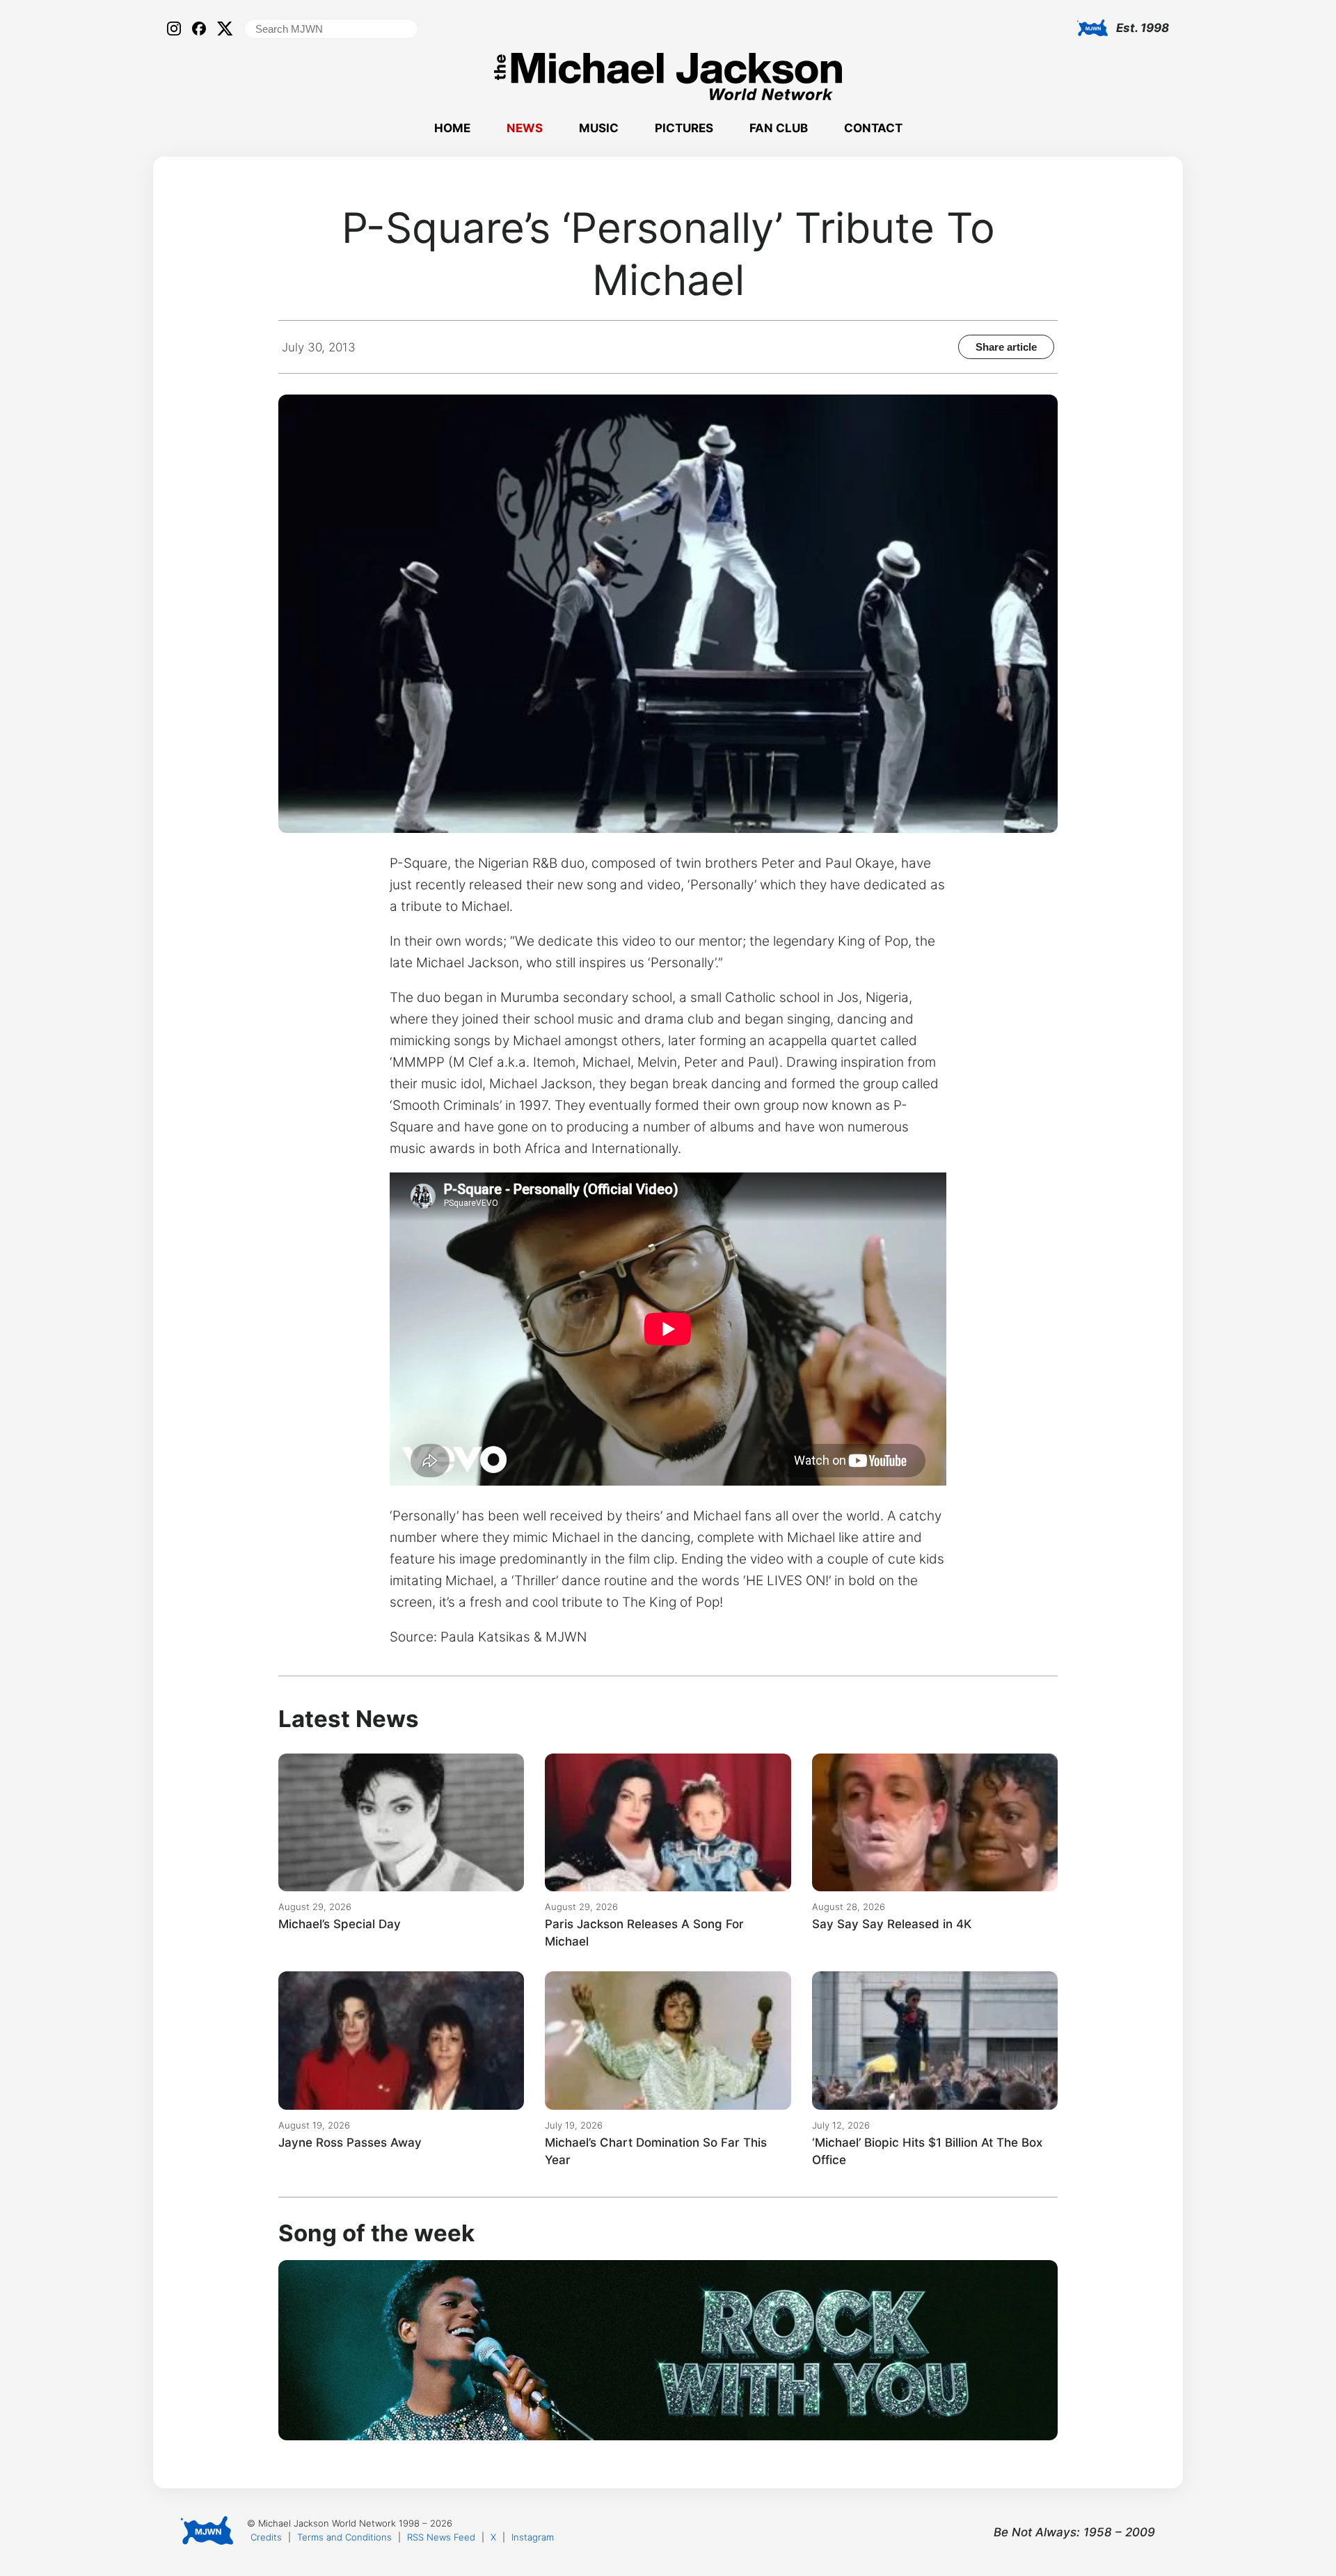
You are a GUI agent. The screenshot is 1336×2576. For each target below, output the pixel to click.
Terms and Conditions (344, 2537)
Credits (266, 2537)
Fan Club (779, 128)
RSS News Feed (441, 2537)
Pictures (684, 128)
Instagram (533, 2537)
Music (599, 128)
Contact (873, 128)
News (525, 128)
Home (452, 128)
